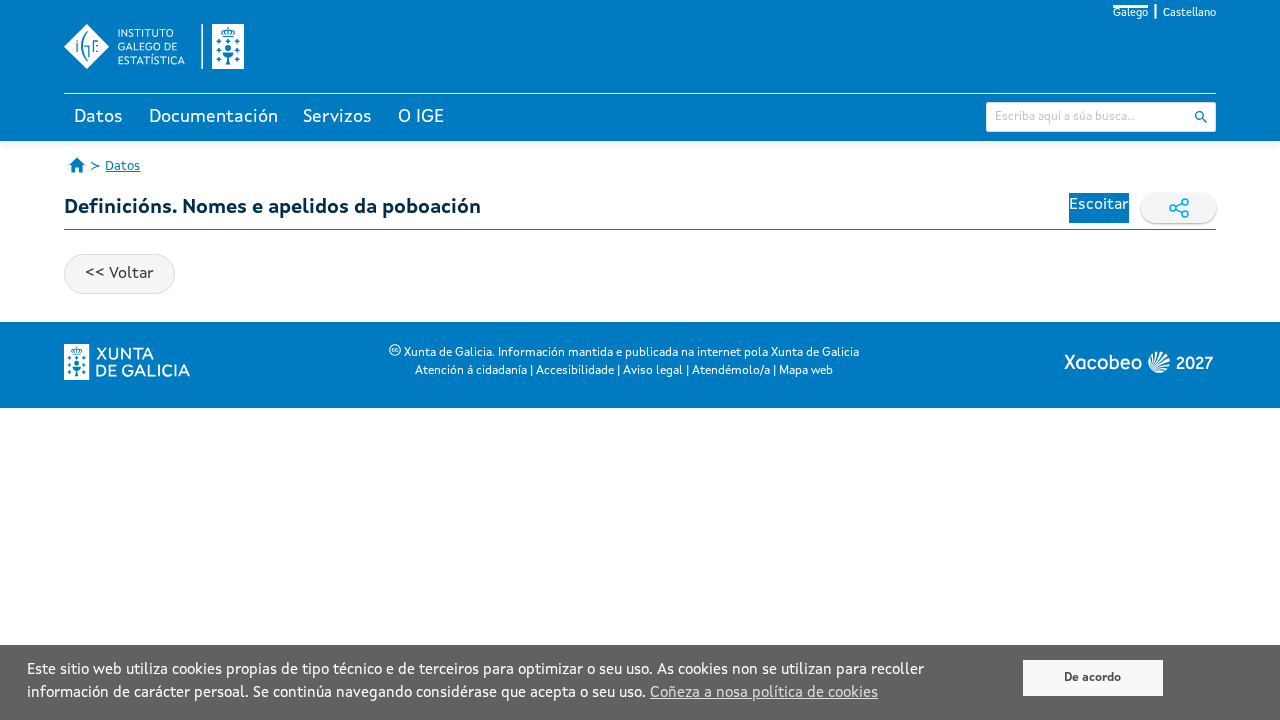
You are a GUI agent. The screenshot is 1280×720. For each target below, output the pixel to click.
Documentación (213, 117)
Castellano (1189, 13)
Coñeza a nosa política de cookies (764, 693)
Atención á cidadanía (471, 371)
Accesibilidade (575, 371)
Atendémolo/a (731, 371)
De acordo (1092, 678)
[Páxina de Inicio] (77, 165)
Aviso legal (653, 371)
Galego (1130, 13)
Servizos (337, 117)
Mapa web (806, 371)
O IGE (421, 117)
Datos (98, 117)
